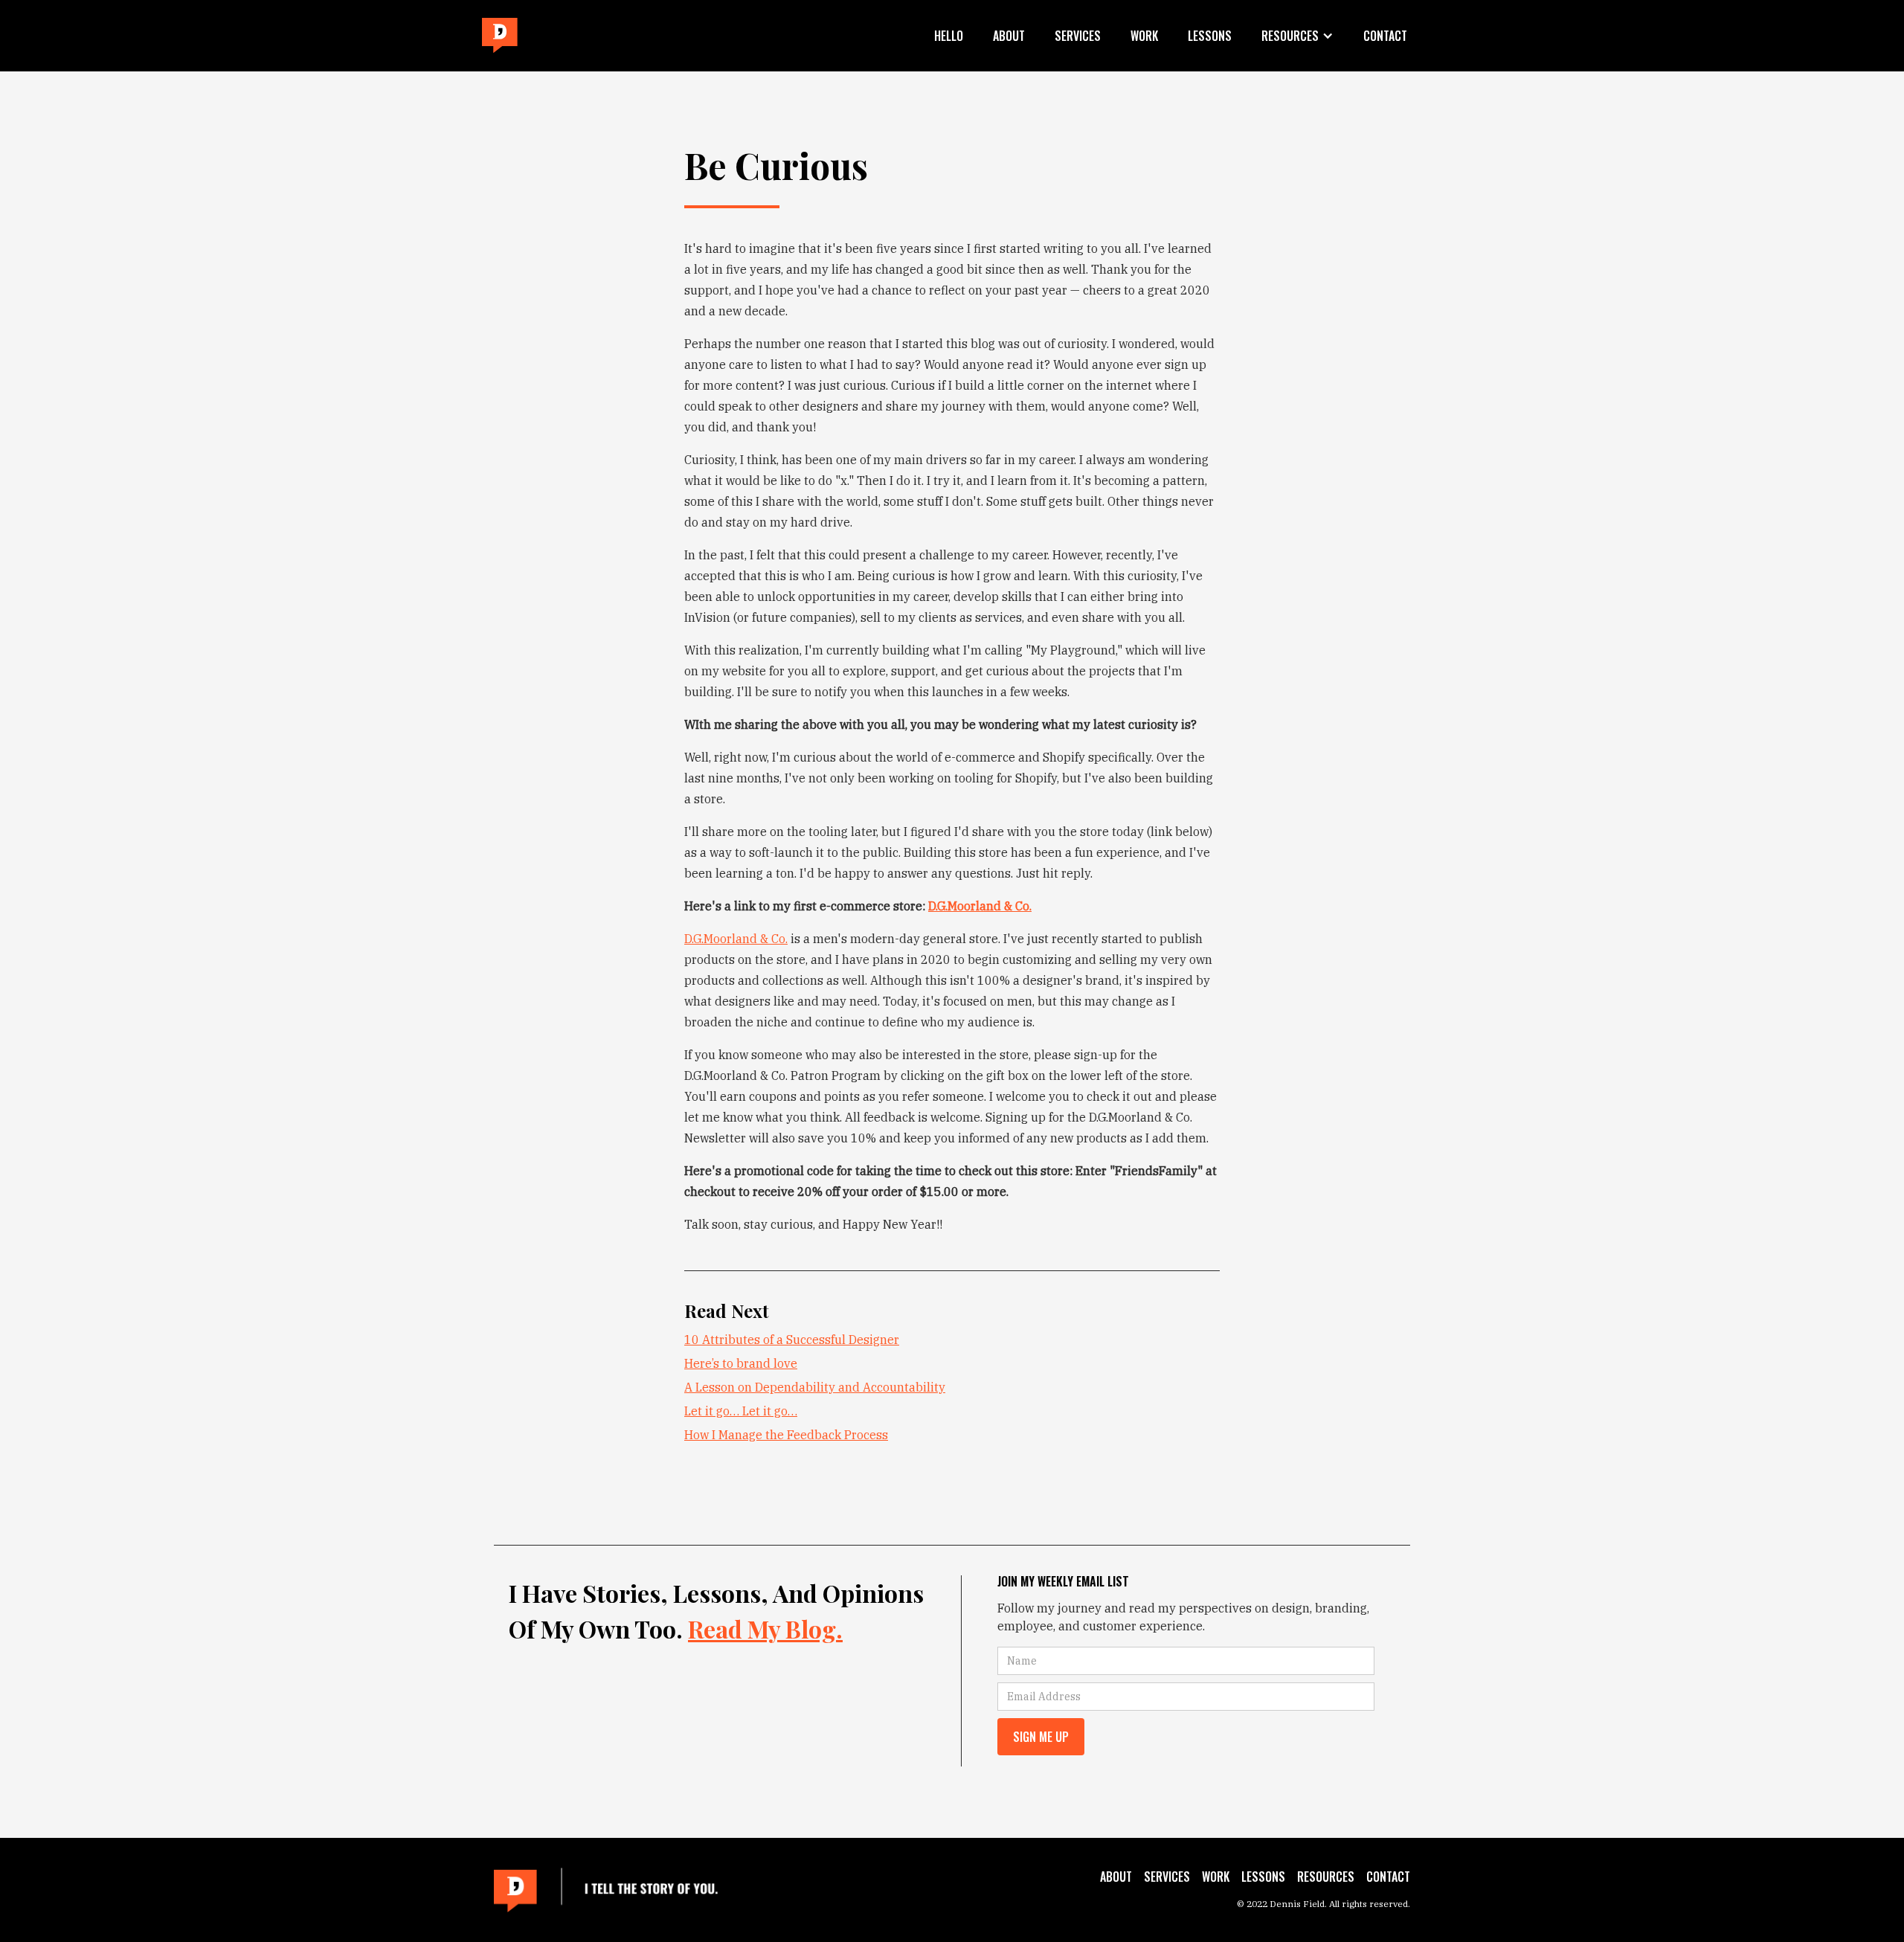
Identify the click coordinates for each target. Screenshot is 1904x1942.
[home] (500, 36)
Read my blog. (765, 1628)
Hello (949, 36)
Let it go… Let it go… (741, 1411)
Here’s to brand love (741, 1363)
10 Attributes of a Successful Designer (792, 1340)
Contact (1385, 36)
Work (1144, 36)
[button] (1297, 36)
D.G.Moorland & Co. (736, 939)
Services (1078, 36)
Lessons (1210, 36)
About (1009, 36)
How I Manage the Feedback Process (786, 1435)
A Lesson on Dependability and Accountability (815, 1387)
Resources (1326, 1877)
